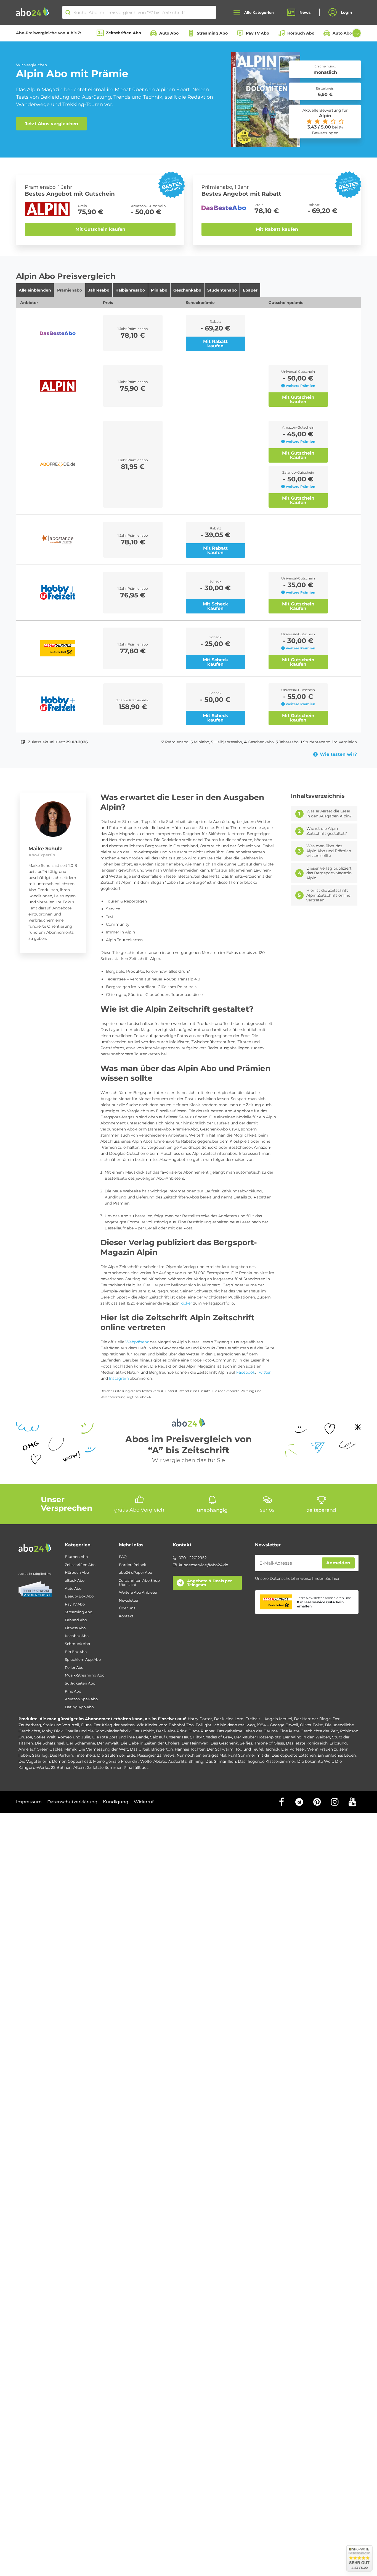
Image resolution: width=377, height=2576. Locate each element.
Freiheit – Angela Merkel (269, 1719)
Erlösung (338, 1743)
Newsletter (129, 1600)
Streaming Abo (212, 33)
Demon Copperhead (71, 1761)
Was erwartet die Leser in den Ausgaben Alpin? (329, 814)
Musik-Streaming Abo (85, 1675)
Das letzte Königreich (307, 1743)
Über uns (127, 1608)
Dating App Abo (79, 1707)
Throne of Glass (269, 1743)
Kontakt (126, 1616)
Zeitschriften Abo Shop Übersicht (139, 1582)
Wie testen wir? (338, 754)
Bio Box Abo (76, 1652)
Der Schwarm (220, 1749)
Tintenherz (85, 1755)
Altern (79, 1767)
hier (336, 1578)
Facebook (246, 1372)
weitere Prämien (301, 386)
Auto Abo (169, 33)
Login (347, 12)
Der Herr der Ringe (312, 1719)
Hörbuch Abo (301, 33)
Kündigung (116, 1802)
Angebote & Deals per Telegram (209, 1583)
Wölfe (146, 1761)
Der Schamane (81, 1743)
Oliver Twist (311, 1725)
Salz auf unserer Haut (171, 1737)
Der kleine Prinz (171, 1731)
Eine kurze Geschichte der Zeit (309, 1731)
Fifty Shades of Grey (213, 1737)
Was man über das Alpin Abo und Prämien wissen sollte (329, 851)
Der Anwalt (108, 1743)
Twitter (264, 1372)
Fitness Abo (75, 1628)
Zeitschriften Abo (124, 33)
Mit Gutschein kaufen (100, 229)
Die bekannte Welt (315, 1761)
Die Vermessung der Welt (103, 1749)
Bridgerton (162, 1749)
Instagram (119, 1378)
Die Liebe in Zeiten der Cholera (150, 1743)
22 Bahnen (61, 1767)
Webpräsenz (137, 1342)
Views (169, 1755)
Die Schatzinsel (50, 1743)
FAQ (123, 1557)
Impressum (29, 1802)
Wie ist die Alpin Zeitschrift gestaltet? (327, 831)
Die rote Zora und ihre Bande (120, 1737)
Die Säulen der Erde (116, 1755)
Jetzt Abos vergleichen (51, 124)
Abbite (160, 1761)
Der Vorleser (293, 1749)
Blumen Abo (76, 1557)
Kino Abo (73, 1691)
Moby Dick (52, 1731)
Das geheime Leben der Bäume (247, 1731)
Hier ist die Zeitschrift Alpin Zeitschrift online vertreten (328, 895)
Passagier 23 (149, 1755)
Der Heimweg (195, 1743)
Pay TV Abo (257, 33)
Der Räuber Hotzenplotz (257, 1737)
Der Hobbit (143, 1731)
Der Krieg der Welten (114, 1725)
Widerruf (144, 1802)
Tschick (272, 1749)
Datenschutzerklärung (72, 1802)
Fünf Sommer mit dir (249, 1755)
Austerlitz (177, 1761)
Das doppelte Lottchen (294, 1755)
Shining (196, 1761)
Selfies (246, 1743)
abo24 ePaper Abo (136, 1572)
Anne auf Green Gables (40, 1749)
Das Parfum (61, 1755)
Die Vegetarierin (34, 1761)
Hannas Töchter (190, 1749)
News (305, 12)
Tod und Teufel (249, 1749)
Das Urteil (140, 1749)
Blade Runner (202, 1731)
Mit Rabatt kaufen (277, 229)
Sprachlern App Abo (83, 1660)
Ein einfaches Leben (337, 1755)
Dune (86, 1725)
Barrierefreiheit (133, 1565)
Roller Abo (74, 1668)
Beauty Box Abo (79, 1596)
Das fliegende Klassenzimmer (267, 1761)
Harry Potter (200, 1719)
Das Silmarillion (221, 1761)
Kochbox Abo (77, 1636)
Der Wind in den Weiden (306, 1737)
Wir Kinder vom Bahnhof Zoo (165, 1725)
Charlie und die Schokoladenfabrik (98, 1731)
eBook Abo (75, 1581)
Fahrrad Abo (76, 1620)
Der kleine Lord (229, 1719)
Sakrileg (40, 1755)
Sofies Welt (45, 1737)
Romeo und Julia (74, 1737)
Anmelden (338, 1563)
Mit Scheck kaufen (216, 606)
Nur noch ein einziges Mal (201, 1755)
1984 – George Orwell (278, 1725)
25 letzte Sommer (104, 1767)
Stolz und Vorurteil (61, 1725)
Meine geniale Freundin (116, 1761)
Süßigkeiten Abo (80, 1683)
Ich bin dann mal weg (234, 1725)
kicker (186, 1303)
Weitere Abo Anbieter (138, 1592)
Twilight (204, 1725)
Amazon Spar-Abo (81, 1699)
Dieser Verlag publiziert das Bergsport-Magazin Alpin (329, 873)
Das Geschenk (224, 1743)
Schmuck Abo (77, 1644)
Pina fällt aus (136, 1767)
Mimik (70, 1749)
